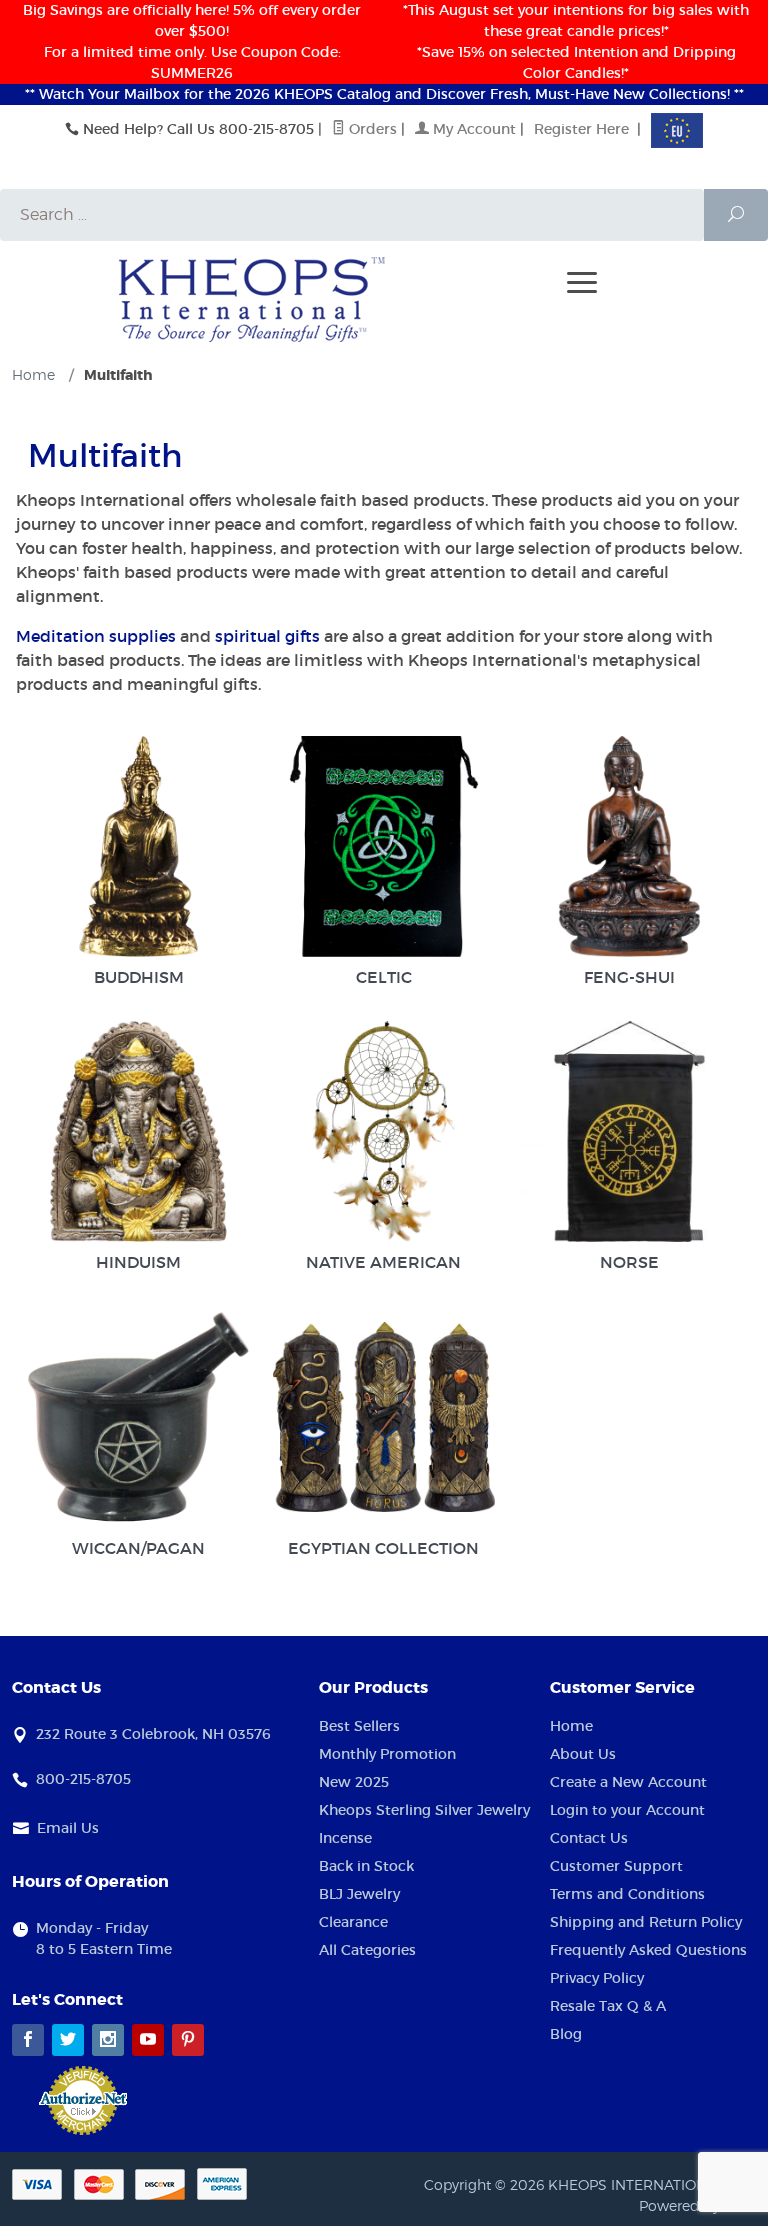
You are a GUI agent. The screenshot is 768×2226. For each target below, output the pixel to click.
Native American (383, 1262)
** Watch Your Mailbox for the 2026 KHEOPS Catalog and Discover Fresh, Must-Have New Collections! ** (384, 94)
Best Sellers (359, 1726)
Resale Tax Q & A (608, 2006)
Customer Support (616, 1866)
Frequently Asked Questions (648, 1950)
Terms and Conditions (627, 1894)
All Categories (367, 1950)
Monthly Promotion (387, 1754)
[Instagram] (108, 2040)
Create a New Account (628, 1782)
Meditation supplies (96, 636)
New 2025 (354, 1782)
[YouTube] (148, 2040)
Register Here (581, 129)
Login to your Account (627, 1810)
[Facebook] (28, 2040)
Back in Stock (366, 1866)
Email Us (68, 1828)
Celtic (384, 977)
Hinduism (138, 1262)
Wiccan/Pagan (138, 1548)
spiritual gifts (267, 636)
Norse (629, 1262)
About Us (583, 1754)
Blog (566, 2034)
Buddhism (139, 977)
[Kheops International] (252, 298)
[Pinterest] (188, 2040)
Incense (345, 1838)
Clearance (353, 1922)
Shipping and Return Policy (646, 1922)
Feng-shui (629, 977)
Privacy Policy (597, 1978)
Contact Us (589, 1838)
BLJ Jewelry (359, 1894)
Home (571, 1726)
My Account (472, 129)
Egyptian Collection (383, 1548)
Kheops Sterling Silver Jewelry (424, 1810)
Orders (371, 129)
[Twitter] (68, 2040)
